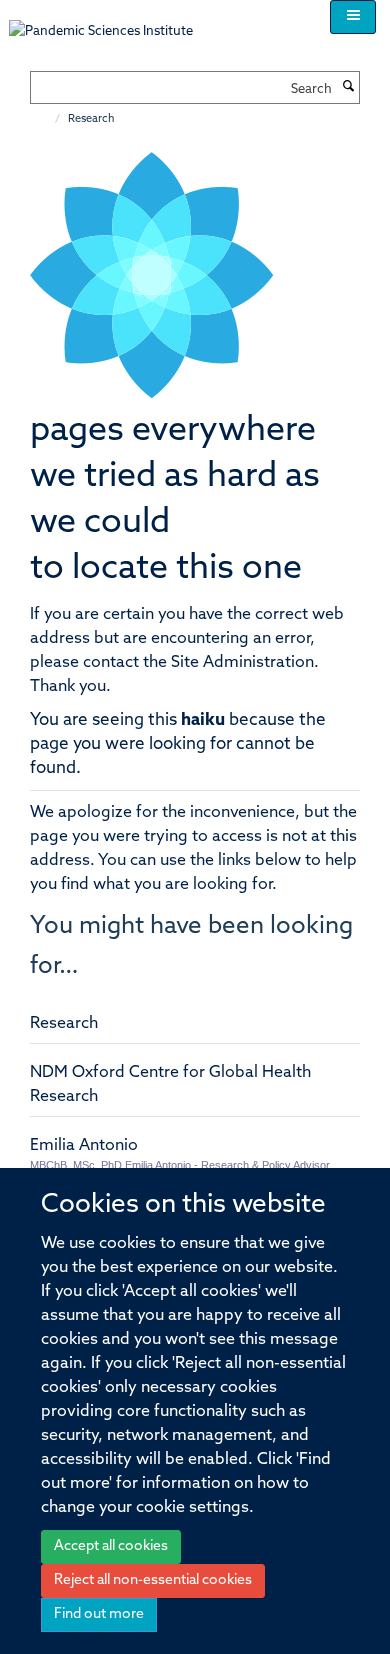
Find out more (99, 1614)
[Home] (47, 119)
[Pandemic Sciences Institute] (111, 21)
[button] (353, 17)
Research (64, 1024)
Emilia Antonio (84, 1146)
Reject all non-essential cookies (153, 1580)
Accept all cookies (111, 1546)
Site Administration (242, 663)
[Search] (348, 88)
